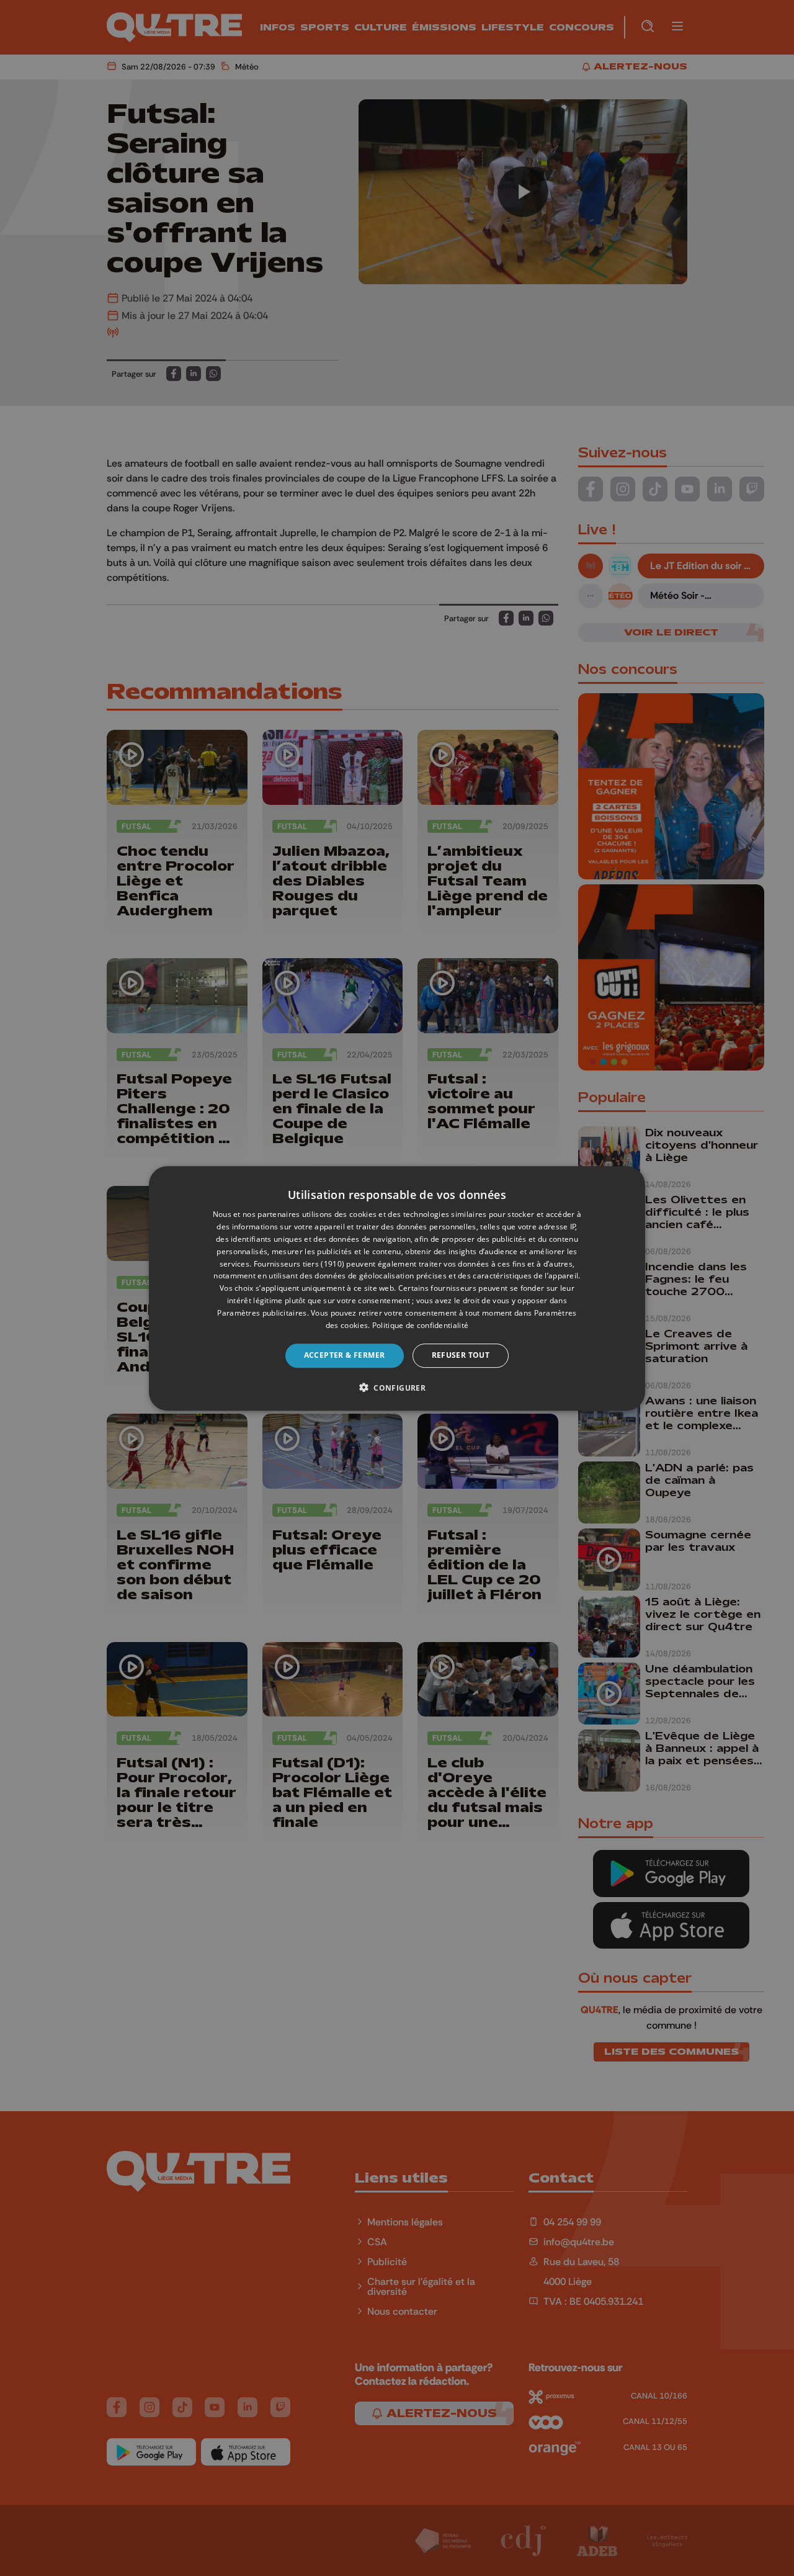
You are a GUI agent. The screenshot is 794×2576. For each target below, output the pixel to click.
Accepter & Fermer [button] (345, 1355)
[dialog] (397, 1288)
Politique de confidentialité (420, 1325)
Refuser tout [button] (461, 1355)
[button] (397, 1387)
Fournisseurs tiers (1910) (299, 1263)
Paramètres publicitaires (262, 1312)
